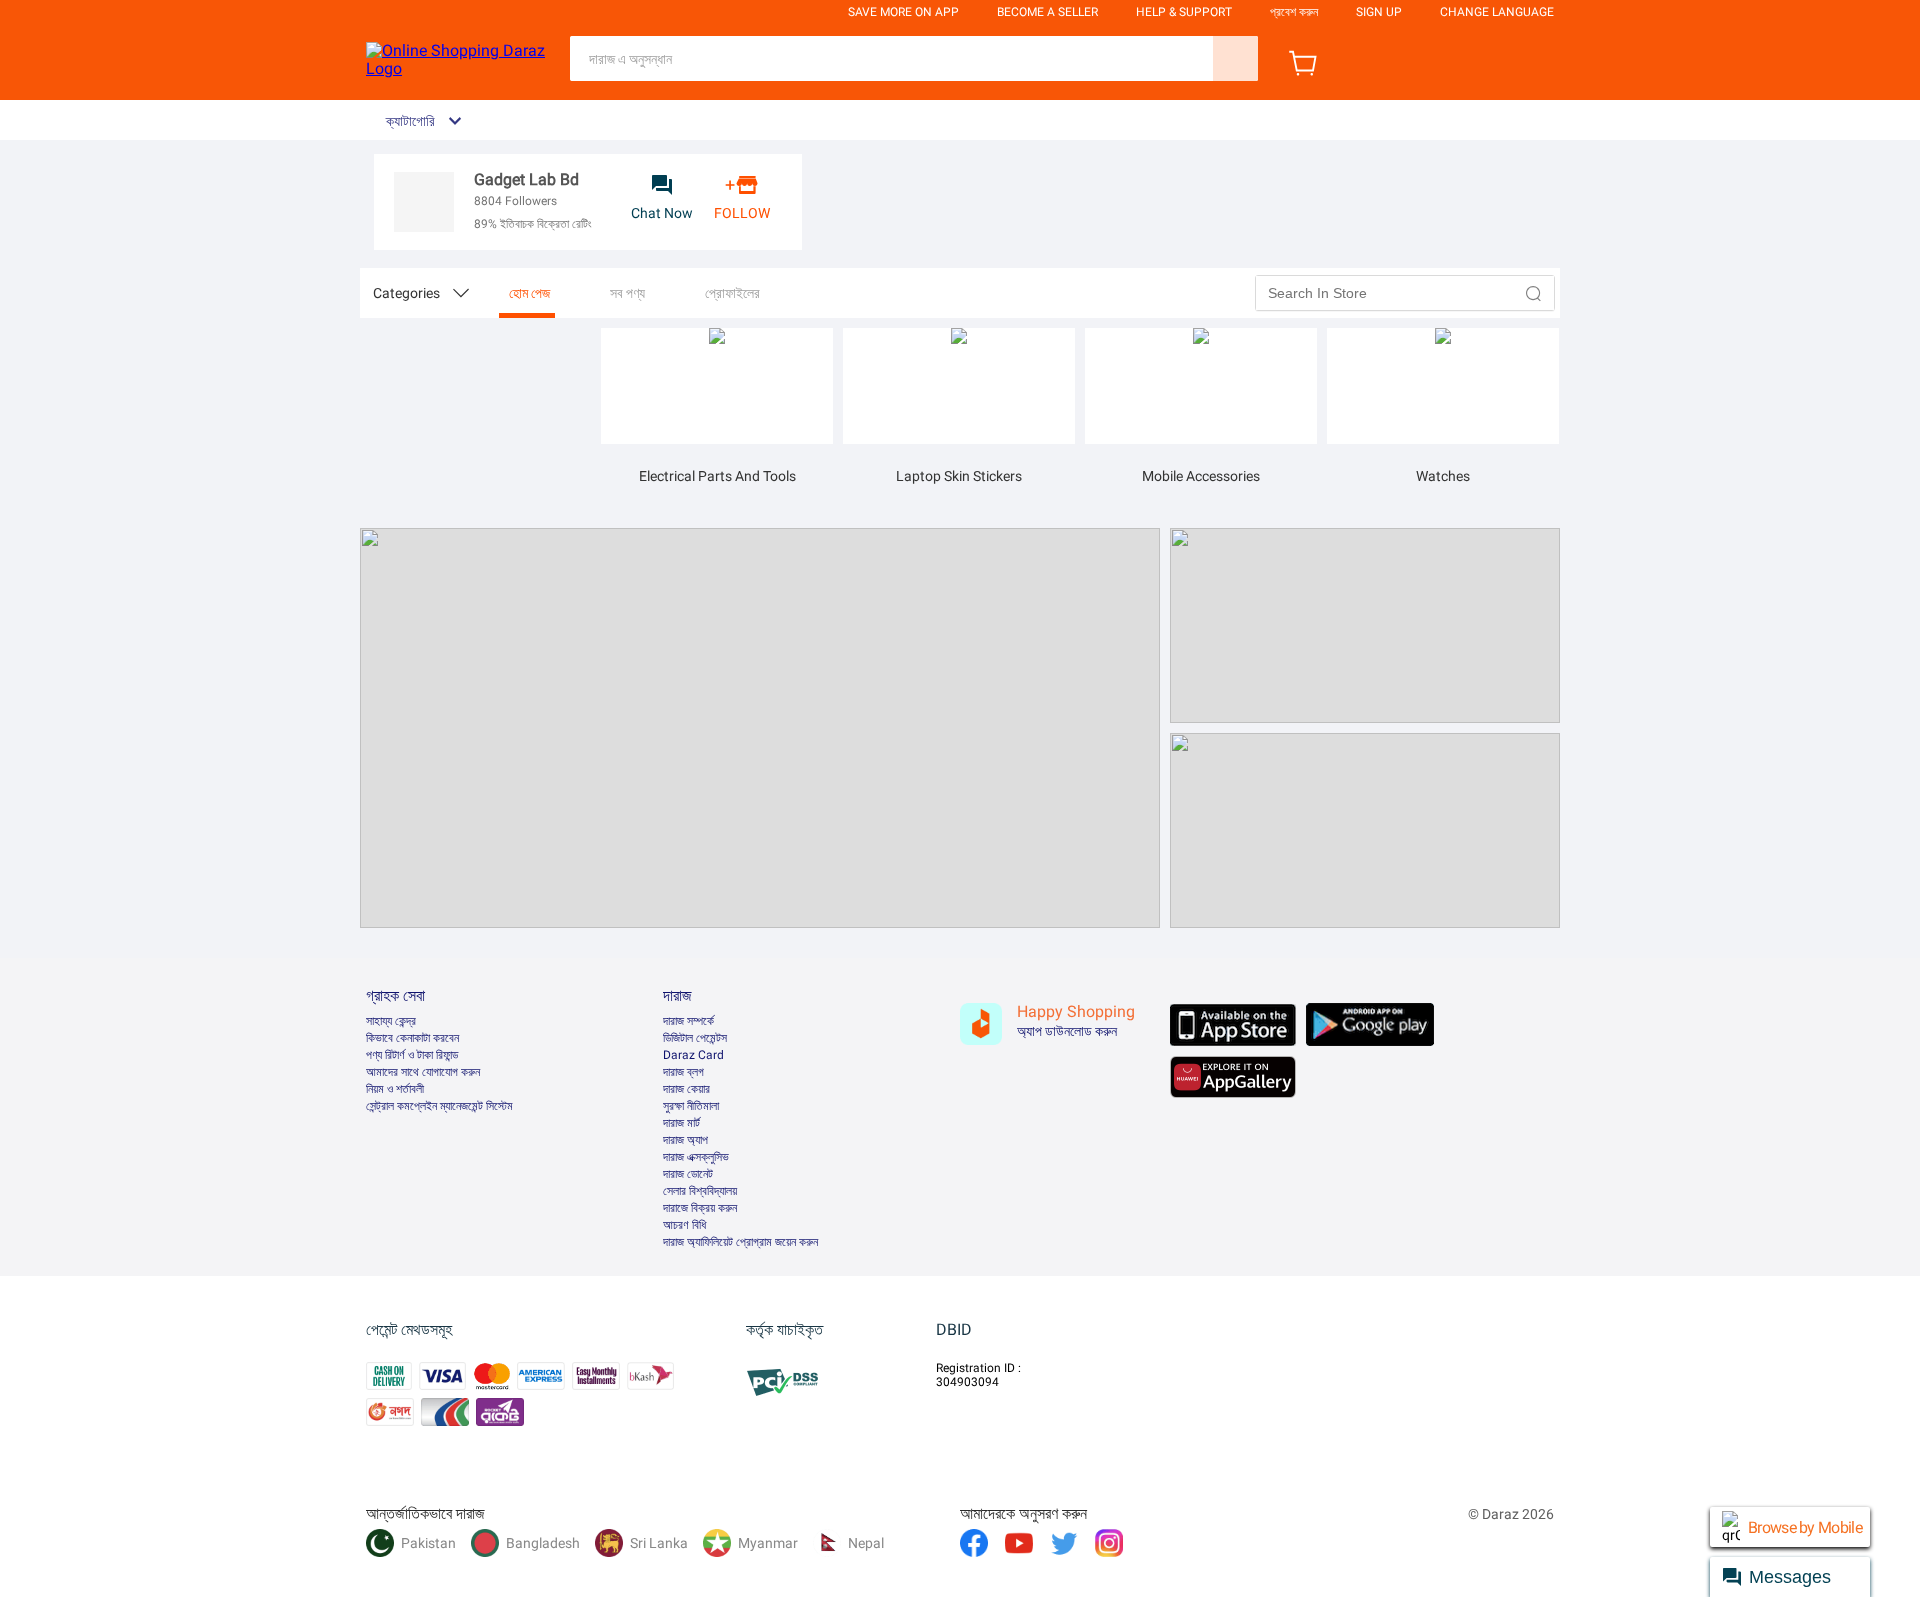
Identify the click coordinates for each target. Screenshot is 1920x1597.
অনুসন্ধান (1235, 58)
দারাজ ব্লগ (683, 1072)
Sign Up (1379, 12)
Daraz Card (693, 1055)
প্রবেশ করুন (1294, 12)
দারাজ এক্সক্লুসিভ (696, 1157)
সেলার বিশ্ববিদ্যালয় (700, 1191)
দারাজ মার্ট (681, 1123)
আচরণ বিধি (684, 1225)
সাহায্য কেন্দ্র (391, 1021)
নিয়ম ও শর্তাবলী (395, 1089)
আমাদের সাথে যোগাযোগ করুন (423, 1072)
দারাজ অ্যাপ (685, 1140)
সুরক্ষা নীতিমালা (691, 1106)
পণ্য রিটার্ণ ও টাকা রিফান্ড (412, 1055)
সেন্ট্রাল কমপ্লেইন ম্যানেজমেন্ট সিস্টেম (439, 1106)
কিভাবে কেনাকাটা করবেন (412, 1038)
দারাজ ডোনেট (688, 1174)
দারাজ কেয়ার (686, 1089)
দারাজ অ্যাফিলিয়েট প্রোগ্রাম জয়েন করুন (740, 1242)
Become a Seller (1047, 12)
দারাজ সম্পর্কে (688, 1021)
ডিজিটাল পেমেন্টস (695, 1038)
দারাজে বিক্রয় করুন (700, 1208)
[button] (1534, 293)
